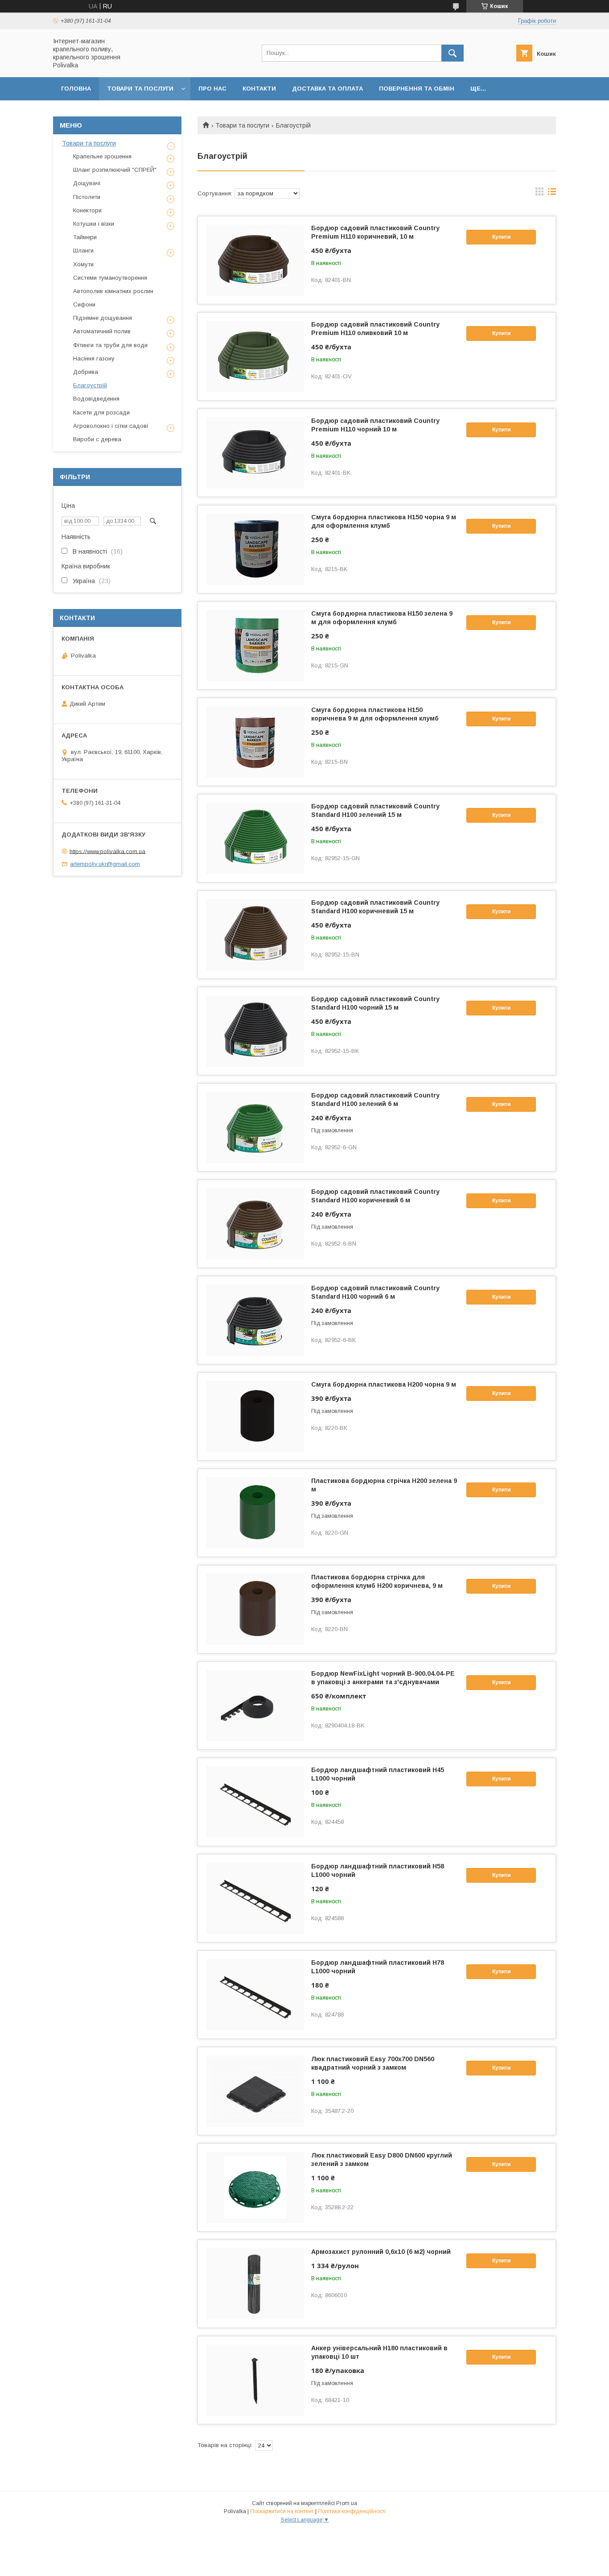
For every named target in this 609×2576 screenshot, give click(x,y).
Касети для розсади (101, 412)
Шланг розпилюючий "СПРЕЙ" (115, 170)
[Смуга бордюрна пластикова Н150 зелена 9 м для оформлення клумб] (255, 646)
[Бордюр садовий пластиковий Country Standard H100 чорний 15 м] (255, 1031)
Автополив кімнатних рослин (113, 291)
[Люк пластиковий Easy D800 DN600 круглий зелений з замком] (255, 2187)
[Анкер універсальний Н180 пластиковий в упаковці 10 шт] (255, 2380)
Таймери (85, 237)
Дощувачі (87, 183)
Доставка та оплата (327, 89)
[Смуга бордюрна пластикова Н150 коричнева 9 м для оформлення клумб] (255, 742)
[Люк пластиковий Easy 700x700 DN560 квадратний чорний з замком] (255, 2091)
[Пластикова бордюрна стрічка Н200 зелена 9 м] (255, 1513)
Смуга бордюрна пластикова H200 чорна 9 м (384, 1384)
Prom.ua (347, 2503)
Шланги (83, 251)
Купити (501, 237)
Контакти (259, 89)
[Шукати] (453, 53)
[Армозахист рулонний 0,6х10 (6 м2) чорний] (255, 2284)
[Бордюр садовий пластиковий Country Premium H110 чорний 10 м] (255, 453)
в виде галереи (539, 194)
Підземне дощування (103, 318)
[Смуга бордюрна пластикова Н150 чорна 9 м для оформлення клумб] (255, 549)
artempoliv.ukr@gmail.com (105, 864)
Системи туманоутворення (110, 278)
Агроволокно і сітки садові (111, 426)
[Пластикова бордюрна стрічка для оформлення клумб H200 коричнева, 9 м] (255, 1609)
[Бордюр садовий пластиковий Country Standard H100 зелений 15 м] (255, 838)
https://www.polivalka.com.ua (107, 851)
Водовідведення (96, 399)
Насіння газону (94, 358)
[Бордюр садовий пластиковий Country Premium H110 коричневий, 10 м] (255, 260)
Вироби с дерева (97, 439)
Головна (76, 89)
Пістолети (87, 197)
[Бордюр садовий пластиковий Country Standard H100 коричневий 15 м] (255, 935)
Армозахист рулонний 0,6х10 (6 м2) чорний (381, 2252)
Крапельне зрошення (102, 156)
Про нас (212, 89)
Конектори (87, 210)
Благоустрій (90, 385)
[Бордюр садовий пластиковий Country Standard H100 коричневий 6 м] (255, 1224)
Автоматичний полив (102, 331)
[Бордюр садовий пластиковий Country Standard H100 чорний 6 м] (255, 1320)
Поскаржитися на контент (282, 2511)
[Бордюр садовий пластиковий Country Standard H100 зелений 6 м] (255, 1127)
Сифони (84, 304)
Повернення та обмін (417, 89)
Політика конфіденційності (352, 2511)
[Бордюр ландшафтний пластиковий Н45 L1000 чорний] (255, 1802)
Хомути (83, 264)
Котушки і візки (94, 224)
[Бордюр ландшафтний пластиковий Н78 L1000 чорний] (255, 1995)
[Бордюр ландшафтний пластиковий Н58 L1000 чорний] (255, 1898)
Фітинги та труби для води (110, 345)
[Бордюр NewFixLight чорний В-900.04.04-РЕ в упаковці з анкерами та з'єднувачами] (255, 1706)
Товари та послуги (140, 89)
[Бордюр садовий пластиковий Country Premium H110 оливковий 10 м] (255, 356)
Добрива (86, 372)
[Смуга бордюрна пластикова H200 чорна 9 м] (255, 1416)
